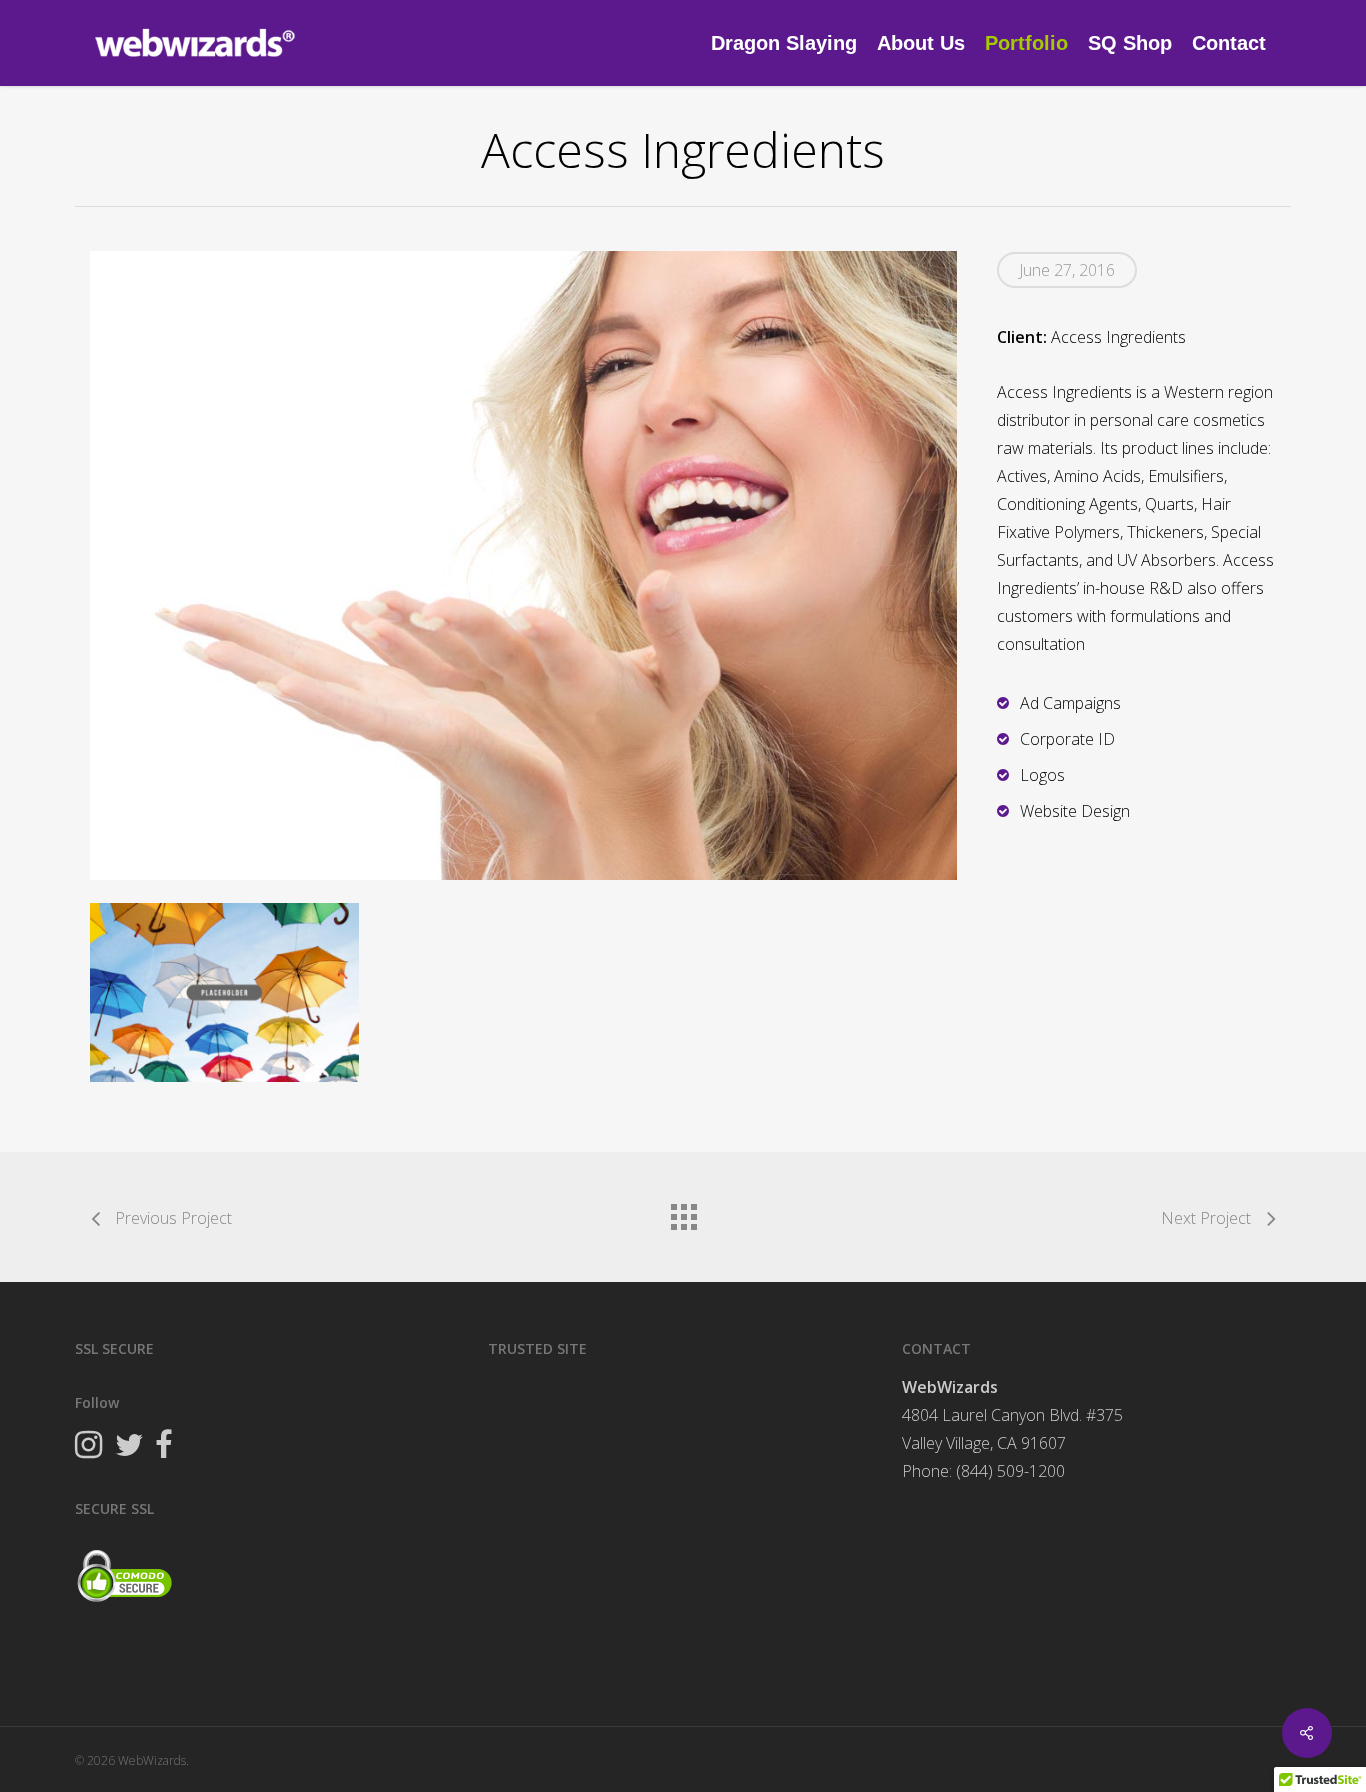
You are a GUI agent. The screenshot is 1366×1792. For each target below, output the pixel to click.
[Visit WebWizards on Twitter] (128, 1447)
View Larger (225, 972)
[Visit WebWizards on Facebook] (164, 1447)
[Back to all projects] (683, 1212)
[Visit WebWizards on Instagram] (88, 1447)
